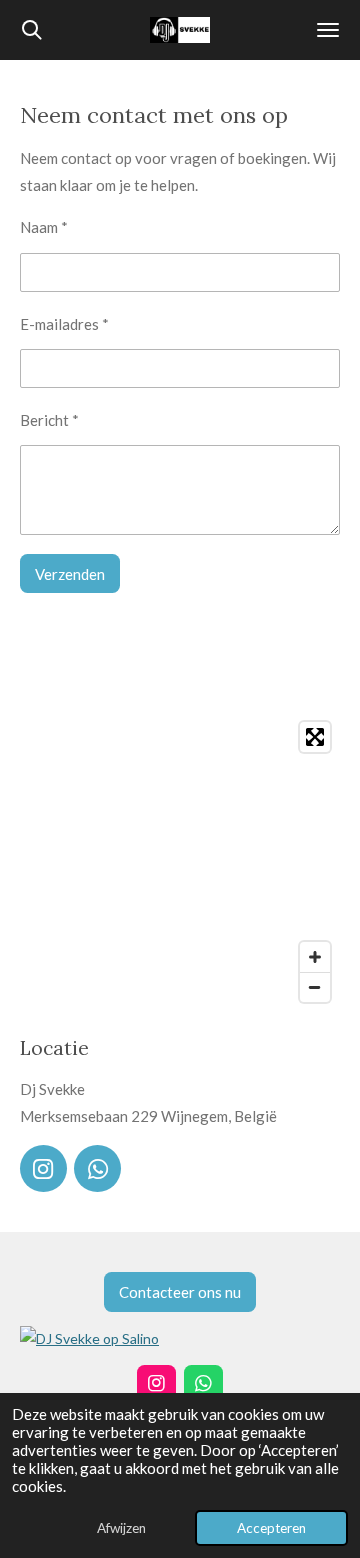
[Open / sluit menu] (328, 30)
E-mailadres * (64, 324)
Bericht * (49, 420)
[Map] (180, 862)
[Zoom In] (315, 957)
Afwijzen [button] (121, 1528)
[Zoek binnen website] (32, 30)
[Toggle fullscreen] (315, 737)
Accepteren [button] (271, 1528)
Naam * (44, 227)
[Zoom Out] (315, 987)
